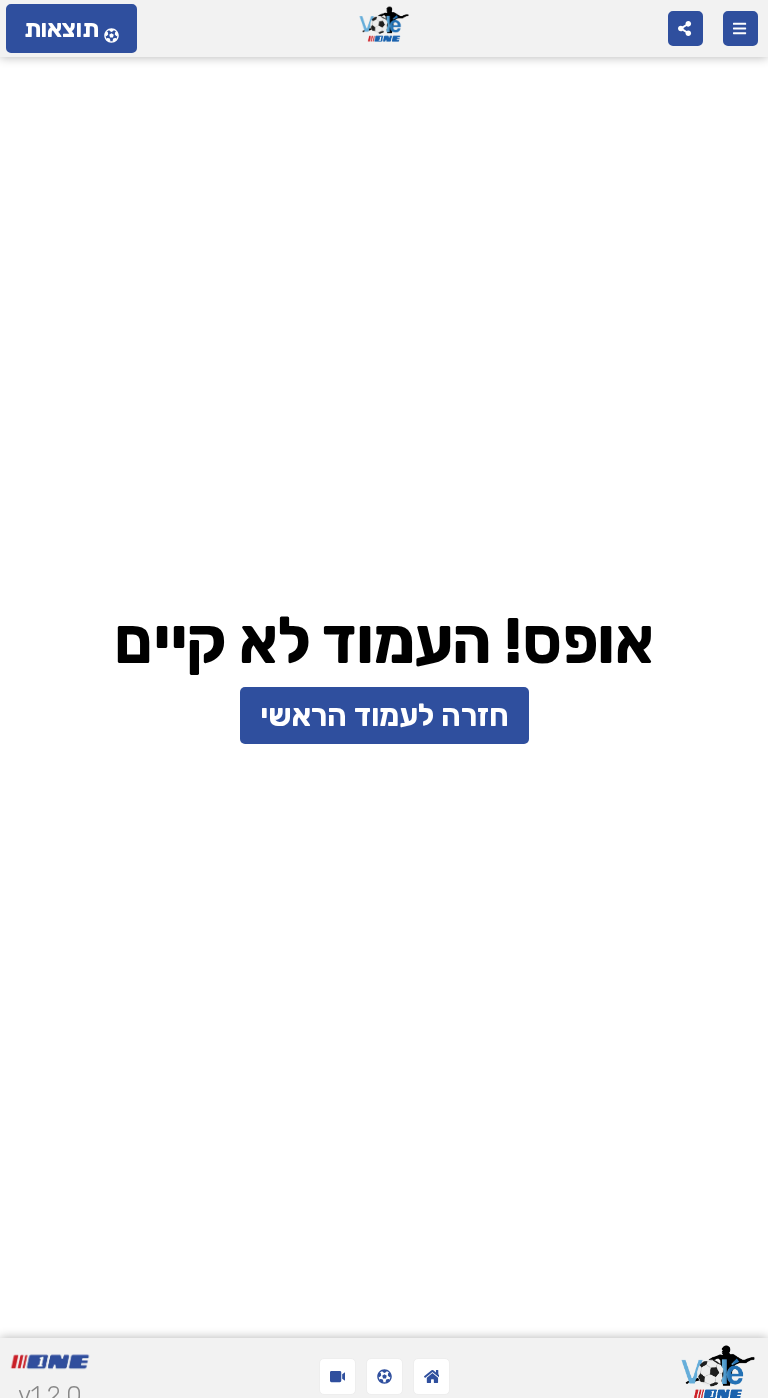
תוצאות (61, 28)
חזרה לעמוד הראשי (384, 715)
